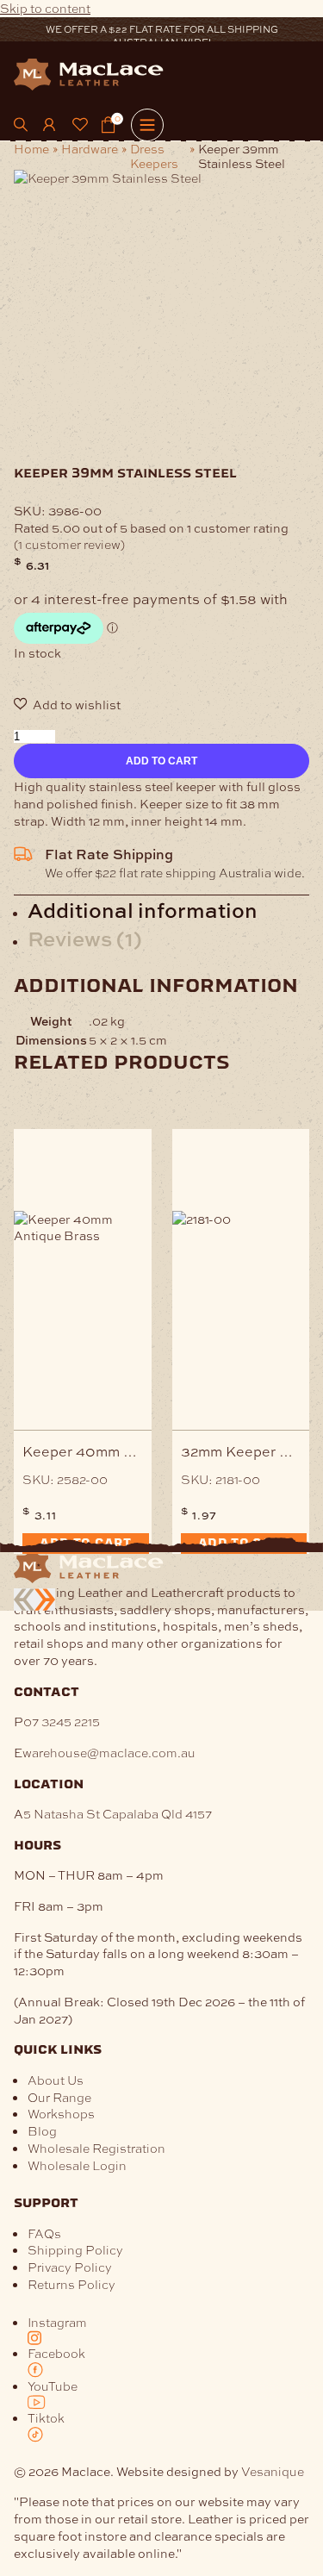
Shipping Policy (75, 2249)
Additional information (143, 909)
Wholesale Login (77, 2165)
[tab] (168, 910)
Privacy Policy (70, 2267)
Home (31, 149)
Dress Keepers (154, 156)
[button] (161, 705)
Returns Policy (71, 2284)
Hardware (90, 149)
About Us (56, 2080)
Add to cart (161, 761)
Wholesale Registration (96, 2148)
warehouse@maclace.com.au (109, 1752)
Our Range (59, 2097)
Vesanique (273, 2471)
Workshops (61, 2113)
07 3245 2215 (62, 1721)
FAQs (44, 2233)
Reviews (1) (85, 938)
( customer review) (69, 544)
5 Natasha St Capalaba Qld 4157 (118, 1813)
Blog (42, 2130)
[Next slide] (45, 1600)
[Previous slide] (24, 1600)
